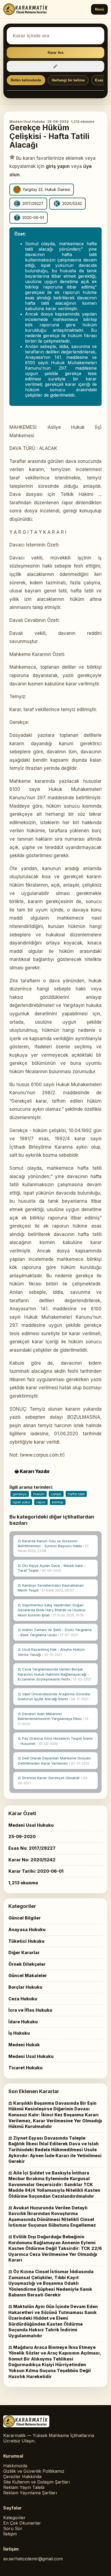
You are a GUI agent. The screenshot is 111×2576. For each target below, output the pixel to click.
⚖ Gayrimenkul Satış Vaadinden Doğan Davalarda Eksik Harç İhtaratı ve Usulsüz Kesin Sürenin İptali (52, 1610)
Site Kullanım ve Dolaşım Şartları (37, 2482)
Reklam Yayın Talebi (24, 2487)
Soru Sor (13, 2528)
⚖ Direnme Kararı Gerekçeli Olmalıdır (53, 1780)
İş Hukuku (19, 2033)
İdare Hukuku (23, 2022)
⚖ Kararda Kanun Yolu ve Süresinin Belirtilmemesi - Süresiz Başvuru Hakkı (53, 1546)
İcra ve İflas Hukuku (30, 2010)
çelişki (56, 1494)
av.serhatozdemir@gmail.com (33, 2559)
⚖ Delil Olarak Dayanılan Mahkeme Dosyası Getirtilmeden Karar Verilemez (54, 1761)
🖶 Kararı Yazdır (32, 1471)
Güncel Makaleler (28, 1975)
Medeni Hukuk (24, 2045)
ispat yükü (21, 1502)
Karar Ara (55, 53)
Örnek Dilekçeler (27, 1964)
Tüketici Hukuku (26, 1941)
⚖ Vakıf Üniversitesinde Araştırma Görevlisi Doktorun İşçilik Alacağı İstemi (54, 1696)
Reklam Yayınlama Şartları (30, 2493)
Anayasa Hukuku (27, 1929)
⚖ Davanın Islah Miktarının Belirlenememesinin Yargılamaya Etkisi (54, 1719)
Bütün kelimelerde (26, 80)
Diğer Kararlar (24, 1952)
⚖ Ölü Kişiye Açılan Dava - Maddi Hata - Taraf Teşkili (52, 1568)
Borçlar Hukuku (25, 1987)
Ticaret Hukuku (25, 2068)
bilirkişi (58, 1502)
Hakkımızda (15, 2466)
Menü (99, 9)
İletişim (10, 2534)
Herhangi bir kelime (68, 80)
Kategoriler (14, 2518)
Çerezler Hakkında (22, 2476)
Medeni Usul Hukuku (27, 122)
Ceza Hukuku (23, 1999)
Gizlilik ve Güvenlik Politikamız (34, 2471)
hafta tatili (76, 1494)
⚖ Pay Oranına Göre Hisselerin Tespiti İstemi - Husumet (55, 1741)
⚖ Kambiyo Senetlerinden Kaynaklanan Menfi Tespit (51, 1588)
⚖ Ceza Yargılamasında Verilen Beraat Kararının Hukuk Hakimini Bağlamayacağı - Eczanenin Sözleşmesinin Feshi (54, 1674)
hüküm (39, 1494)
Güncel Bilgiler (25, 1918)
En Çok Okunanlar (22, 2523)
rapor (41, 1502)
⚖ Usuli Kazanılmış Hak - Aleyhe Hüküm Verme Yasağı (51, 1652)
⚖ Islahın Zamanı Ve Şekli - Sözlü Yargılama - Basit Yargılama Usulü (55, 1632)
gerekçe (20, 1494)
